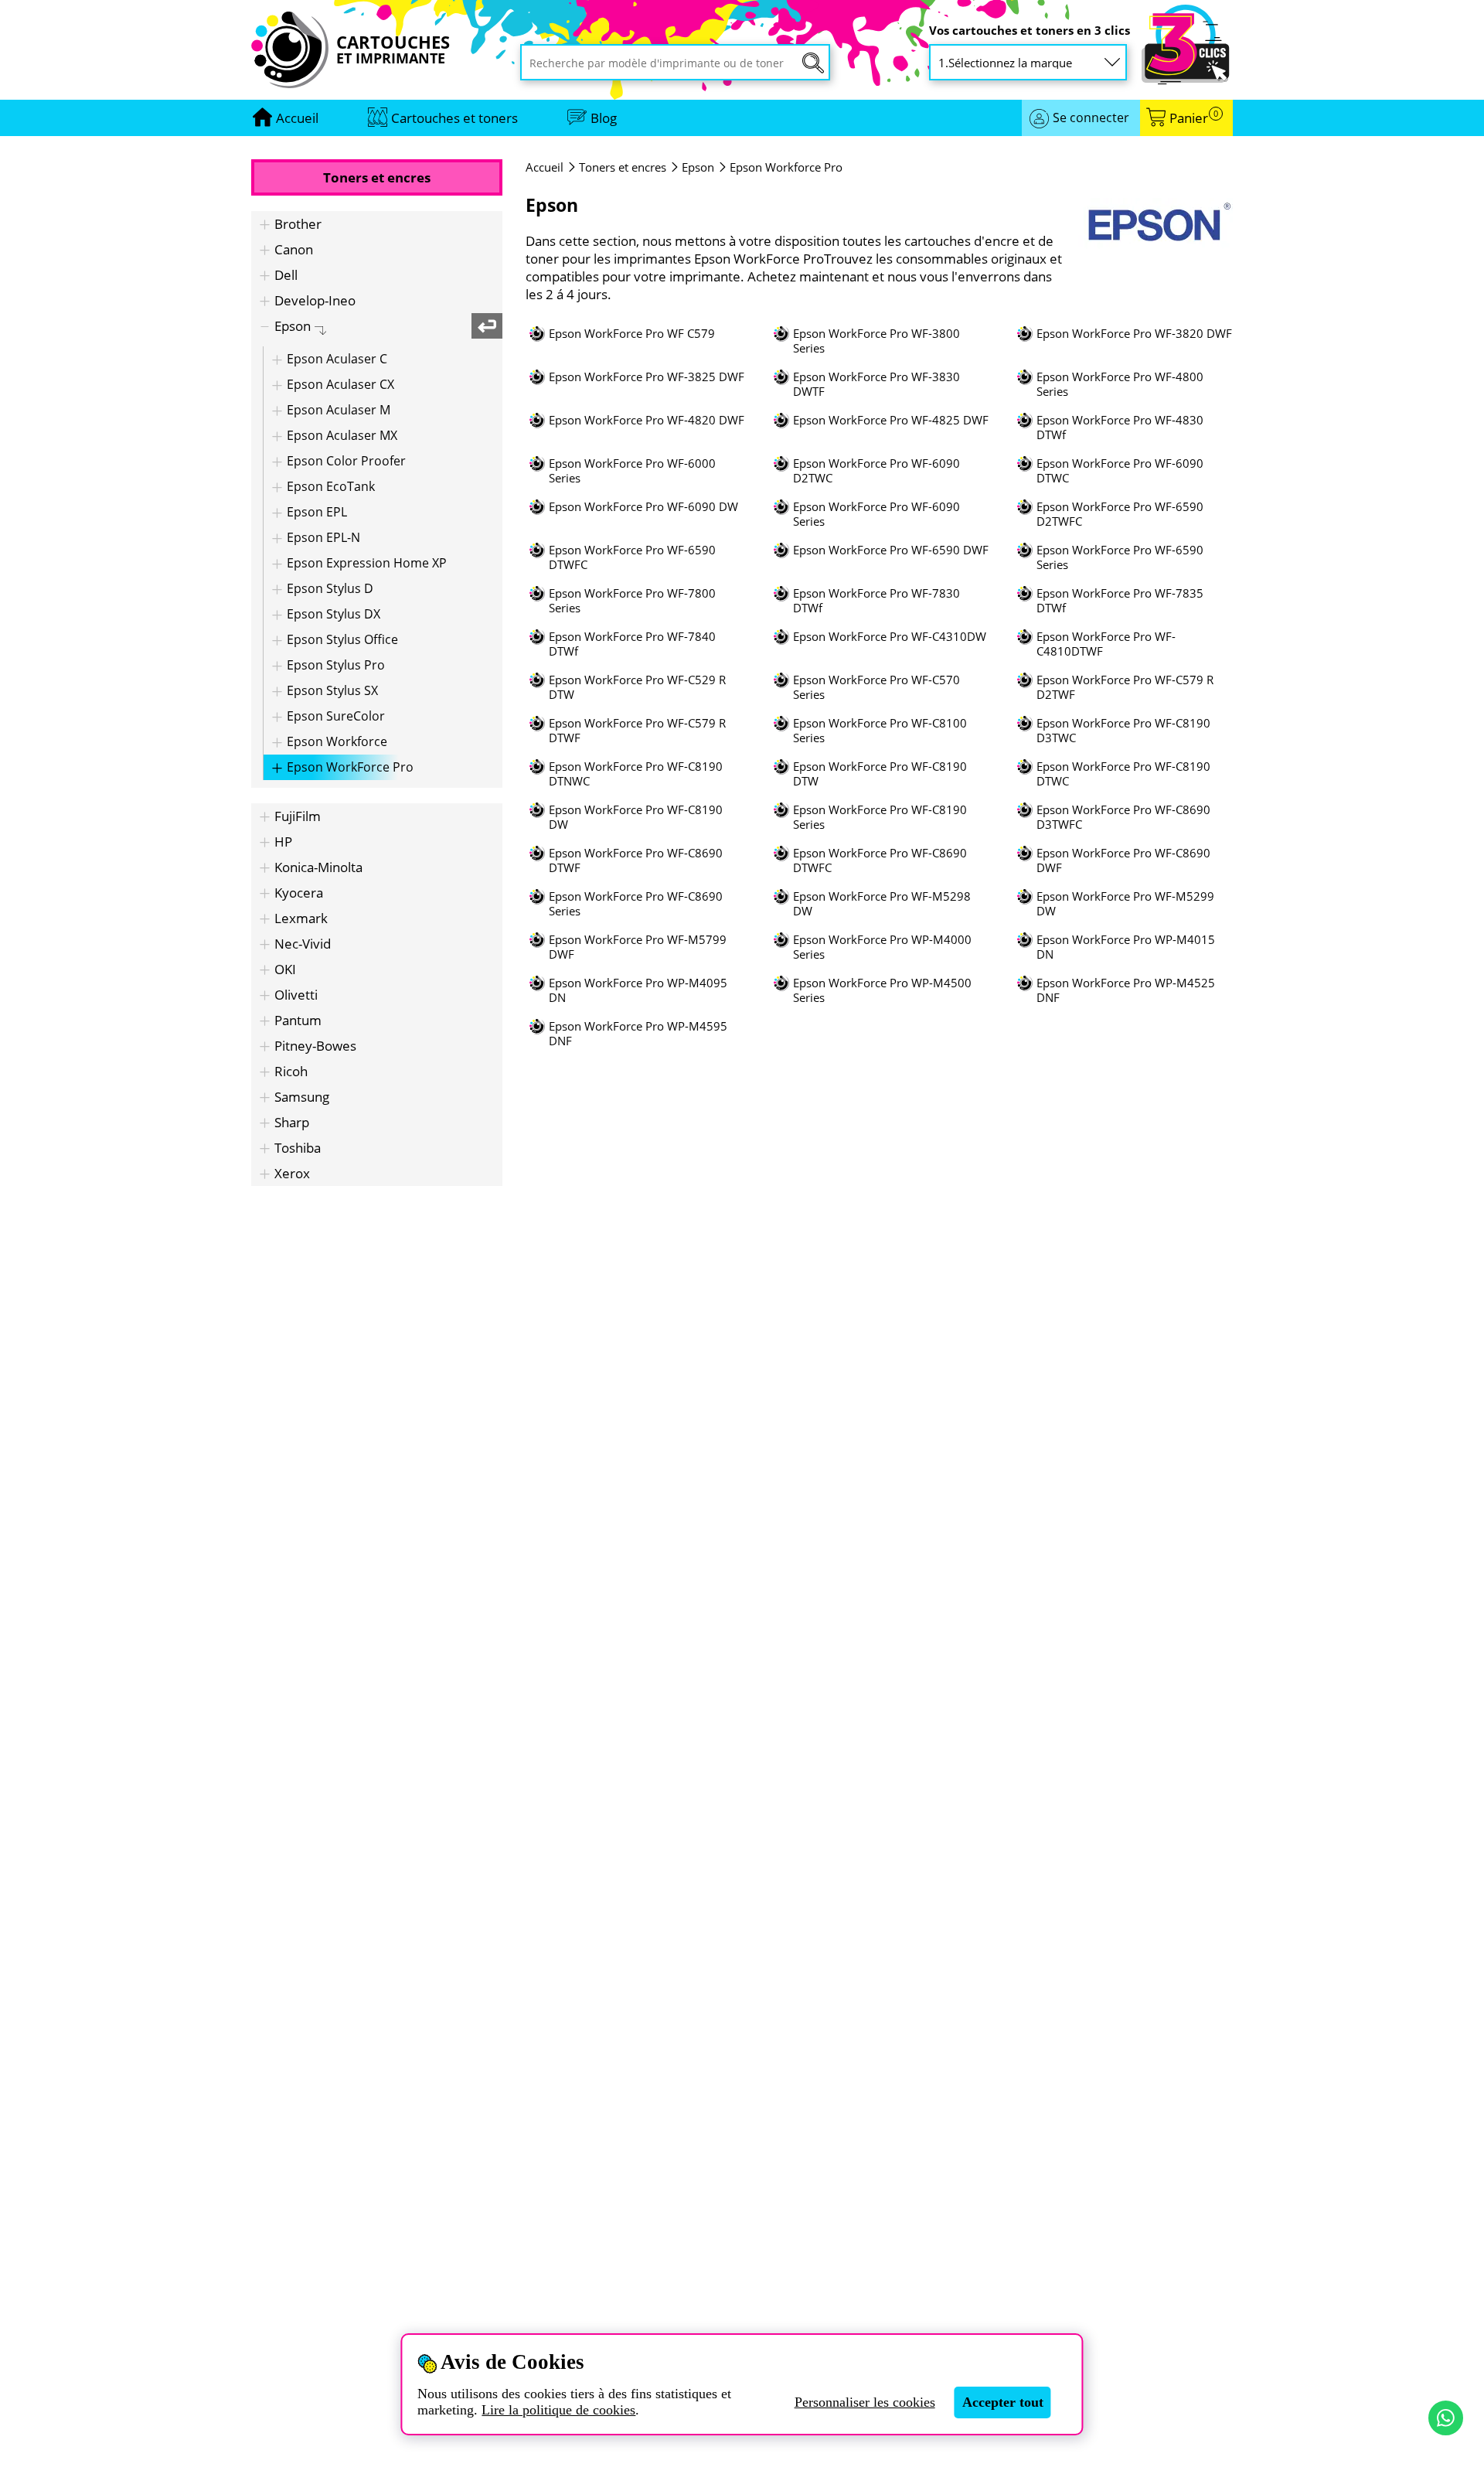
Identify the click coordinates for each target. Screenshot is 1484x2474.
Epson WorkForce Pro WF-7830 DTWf (876, 601)
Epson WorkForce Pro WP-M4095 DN (638, 990)
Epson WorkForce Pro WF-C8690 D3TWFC (1123, 817)
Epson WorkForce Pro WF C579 (632, 334)
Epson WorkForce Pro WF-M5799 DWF (638, 947)
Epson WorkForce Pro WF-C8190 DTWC (1123, 774)
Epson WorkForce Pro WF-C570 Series (876, 687)
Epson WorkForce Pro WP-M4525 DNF (1126, 990)
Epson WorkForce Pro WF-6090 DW (643, 507)
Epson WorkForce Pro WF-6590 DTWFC (632, 557)
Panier (1194, 118)
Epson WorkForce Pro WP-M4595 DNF (638, 1034)
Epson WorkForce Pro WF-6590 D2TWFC (1120, 514)
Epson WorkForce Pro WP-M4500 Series (882, 990)
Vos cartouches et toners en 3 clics (1030, 31)
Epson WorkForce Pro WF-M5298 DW (882, 904)
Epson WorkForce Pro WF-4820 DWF (647, 420)
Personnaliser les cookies (865, 2402)
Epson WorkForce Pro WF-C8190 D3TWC (1123, 731)
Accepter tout (1003, 2402)
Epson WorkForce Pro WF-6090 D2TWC (876, 471)
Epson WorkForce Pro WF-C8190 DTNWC (636, 774)
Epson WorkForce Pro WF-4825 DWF (891, 420)
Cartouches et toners (454, 118)
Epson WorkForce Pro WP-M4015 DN (1126, 947)
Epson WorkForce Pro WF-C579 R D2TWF (1125, 687)
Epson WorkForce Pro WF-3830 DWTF (876, 384)
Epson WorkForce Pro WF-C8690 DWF (1123, 860)
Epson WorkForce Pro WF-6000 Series (632, 471)
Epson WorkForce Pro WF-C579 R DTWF (637, 731)
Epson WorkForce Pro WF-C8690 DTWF (636, 860)
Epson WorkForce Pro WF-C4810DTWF (1106, 644)
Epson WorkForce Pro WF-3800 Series (876, 341)
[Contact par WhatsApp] (1446, 2418)
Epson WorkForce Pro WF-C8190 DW (636, 817)
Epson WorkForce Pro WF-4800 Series (1120, 384)
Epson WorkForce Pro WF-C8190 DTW (880, 774)
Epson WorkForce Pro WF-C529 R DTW (637, 687)
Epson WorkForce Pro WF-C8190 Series (880, 817)
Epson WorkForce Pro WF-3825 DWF (647, 377)
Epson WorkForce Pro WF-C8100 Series (880, 731)
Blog (604, 118)
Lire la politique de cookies (558, 2410)
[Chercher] (813, 63)
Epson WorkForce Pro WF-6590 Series (1120, 557)
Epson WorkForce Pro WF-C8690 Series (636, 904)
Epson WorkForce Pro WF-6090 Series (876, 514)
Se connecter (1091, 118)
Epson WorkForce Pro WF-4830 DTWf (1120, 428)
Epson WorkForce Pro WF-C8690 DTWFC (880, 860)
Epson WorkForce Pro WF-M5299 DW (1125, 904)
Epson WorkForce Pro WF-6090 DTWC (1120, 471)
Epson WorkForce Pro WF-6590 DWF (891, 550)
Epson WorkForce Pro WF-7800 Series (632, 601)
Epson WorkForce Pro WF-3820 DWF (1134, 334)
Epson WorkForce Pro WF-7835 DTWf (1120, 601)
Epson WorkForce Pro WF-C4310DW (890, 637)
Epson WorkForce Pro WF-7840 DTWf (632, 644)
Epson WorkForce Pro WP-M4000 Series (882, 947)
